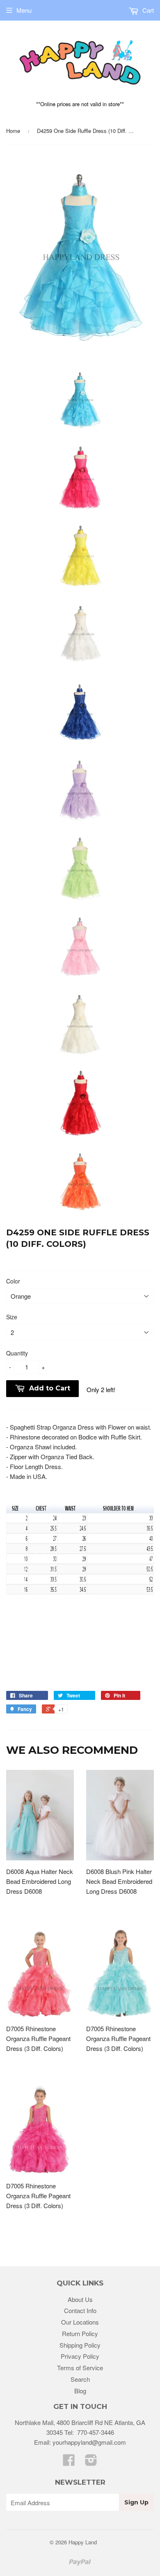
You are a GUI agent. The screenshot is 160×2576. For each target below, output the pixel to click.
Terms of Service (80, 2368)
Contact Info (80, 2310)
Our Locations (80, 2322)
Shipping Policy (80, 2345)
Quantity (17, 1353)
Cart (147, 10)
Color (13, 1281)
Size (12, 1317)
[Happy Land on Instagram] (91, 2462)
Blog (80, 2391)
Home (13, 131)
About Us (80, 2299)
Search (80, 2379)
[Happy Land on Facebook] (69, 2462)
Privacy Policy (80, 2356)
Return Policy (80, 2333)
